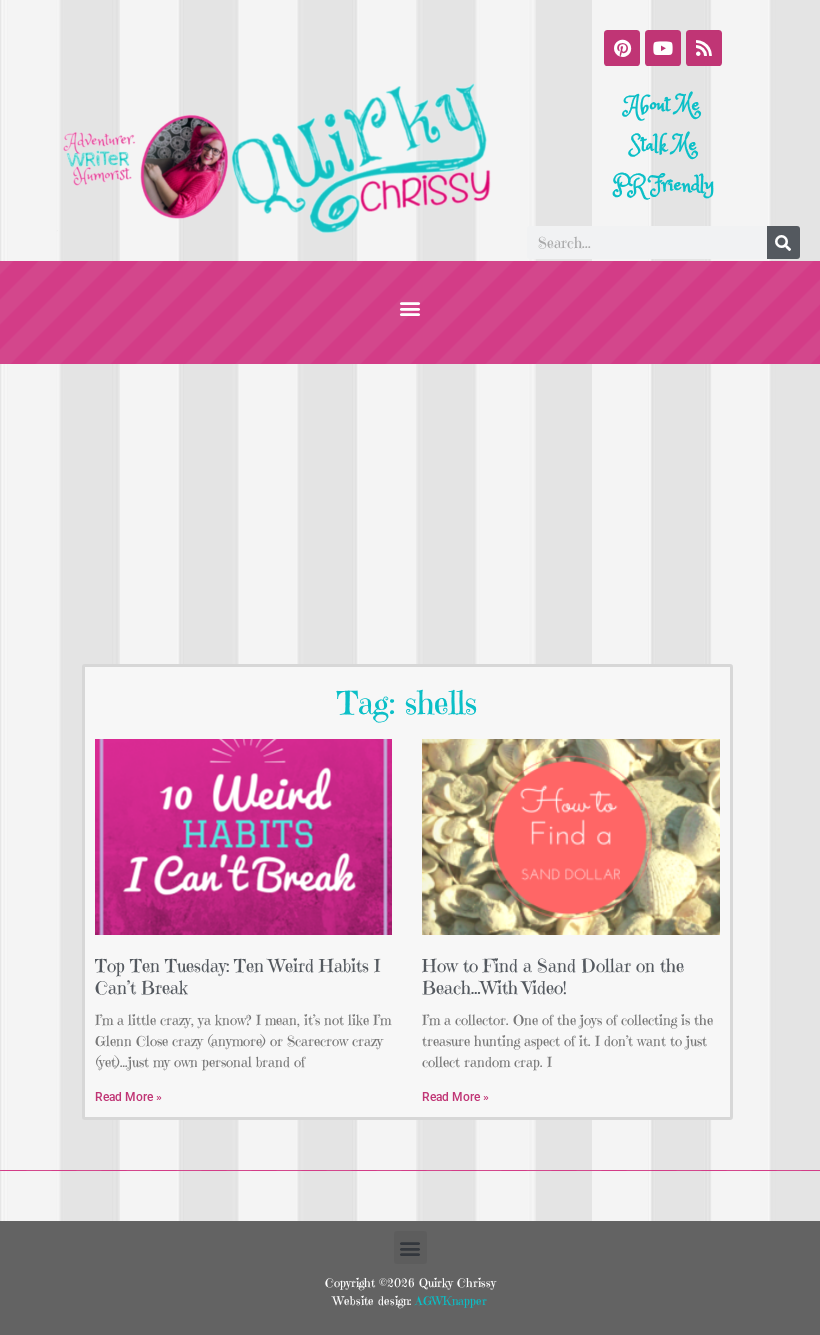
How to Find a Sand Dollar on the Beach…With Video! (553, 976)
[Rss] (704, 48)
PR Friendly (663, 185)
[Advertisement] (410, 514)
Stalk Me (663, 145)
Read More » (128, 1097)
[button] (410, 307)
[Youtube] (663, 48)
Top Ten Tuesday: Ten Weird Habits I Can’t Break (238, 976)
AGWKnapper (449, 1300)
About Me (663, 105)
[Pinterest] (622, 48)
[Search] (783, 242)
